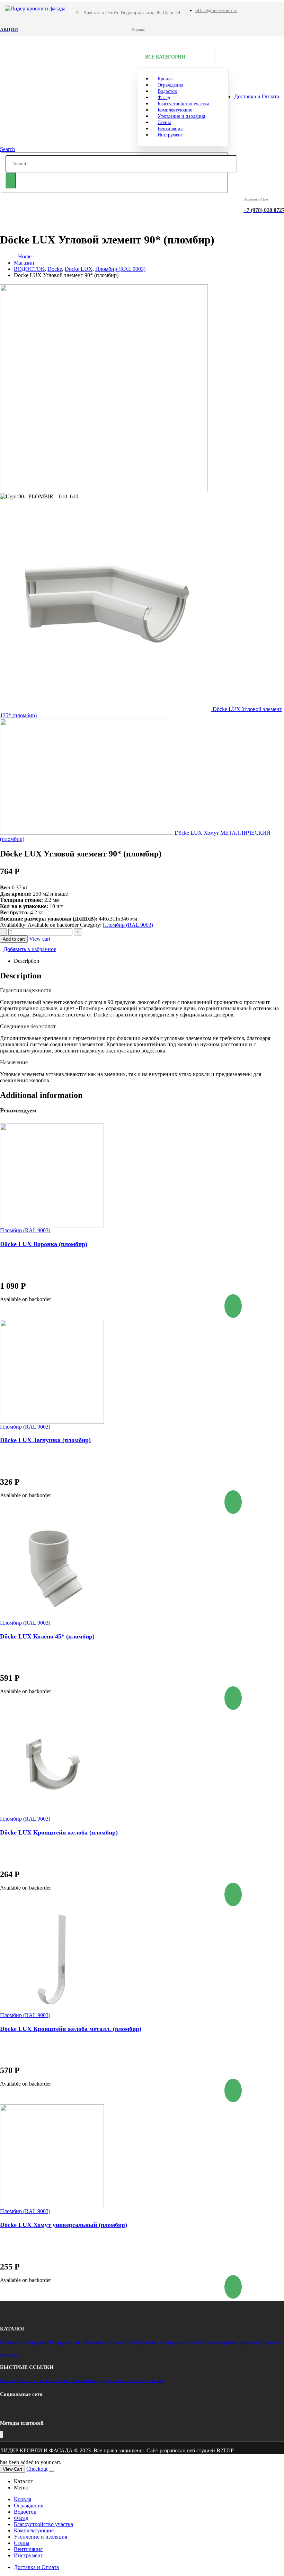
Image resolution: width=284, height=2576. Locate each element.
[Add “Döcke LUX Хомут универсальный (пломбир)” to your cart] (233, 2287)
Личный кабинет (53, 2380)
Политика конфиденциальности (101, 2380)
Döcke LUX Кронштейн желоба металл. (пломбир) (71, 2029)
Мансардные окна (65, 2342)
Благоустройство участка (43, 2524)
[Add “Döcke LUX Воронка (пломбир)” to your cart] (233, 1306)
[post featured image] (142, 1175)
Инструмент (170, 135)
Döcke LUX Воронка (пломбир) (44, 1244)
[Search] (11, 180)
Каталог (8, 2380)
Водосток (194, 2342)
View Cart (12, 2469)
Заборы (129, 2342)
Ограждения (29, 2506)
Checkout (37, 2469)
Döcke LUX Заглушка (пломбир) (45, 1440)
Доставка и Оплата (257, 96)
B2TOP (225, 2450)
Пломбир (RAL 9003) (128, 925)
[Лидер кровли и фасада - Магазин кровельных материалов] (35, 8)
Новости (155, 2380)
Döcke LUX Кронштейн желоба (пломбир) (59, 1832)
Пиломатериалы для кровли (232, 2342)
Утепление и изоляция (181, 116)
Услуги (139, 2380)
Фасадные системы (102, 2342)
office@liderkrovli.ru (216, 11)
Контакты (26, 2380)
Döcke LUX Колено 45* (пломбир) (47, 1636)
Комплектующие (34, 2530)
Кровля (23, 2499)
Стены (22, 2543)
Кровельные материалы (23, 2342)
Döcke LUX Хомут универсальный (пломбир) (64, 2225)
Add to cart (14, 939)
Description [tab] (26, 961)
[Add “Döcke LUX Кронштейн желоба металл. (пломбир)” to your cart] (233, 2090)
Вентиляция (28, 2549)
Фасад (21, 2518)
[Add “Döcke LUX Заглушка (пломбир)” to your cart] (233, 1502)
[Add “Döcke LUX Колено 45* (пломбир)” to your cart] (233, 1698)
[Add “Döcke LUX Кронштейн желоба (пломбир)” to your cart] (233, 1894)
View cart (40, 939)
